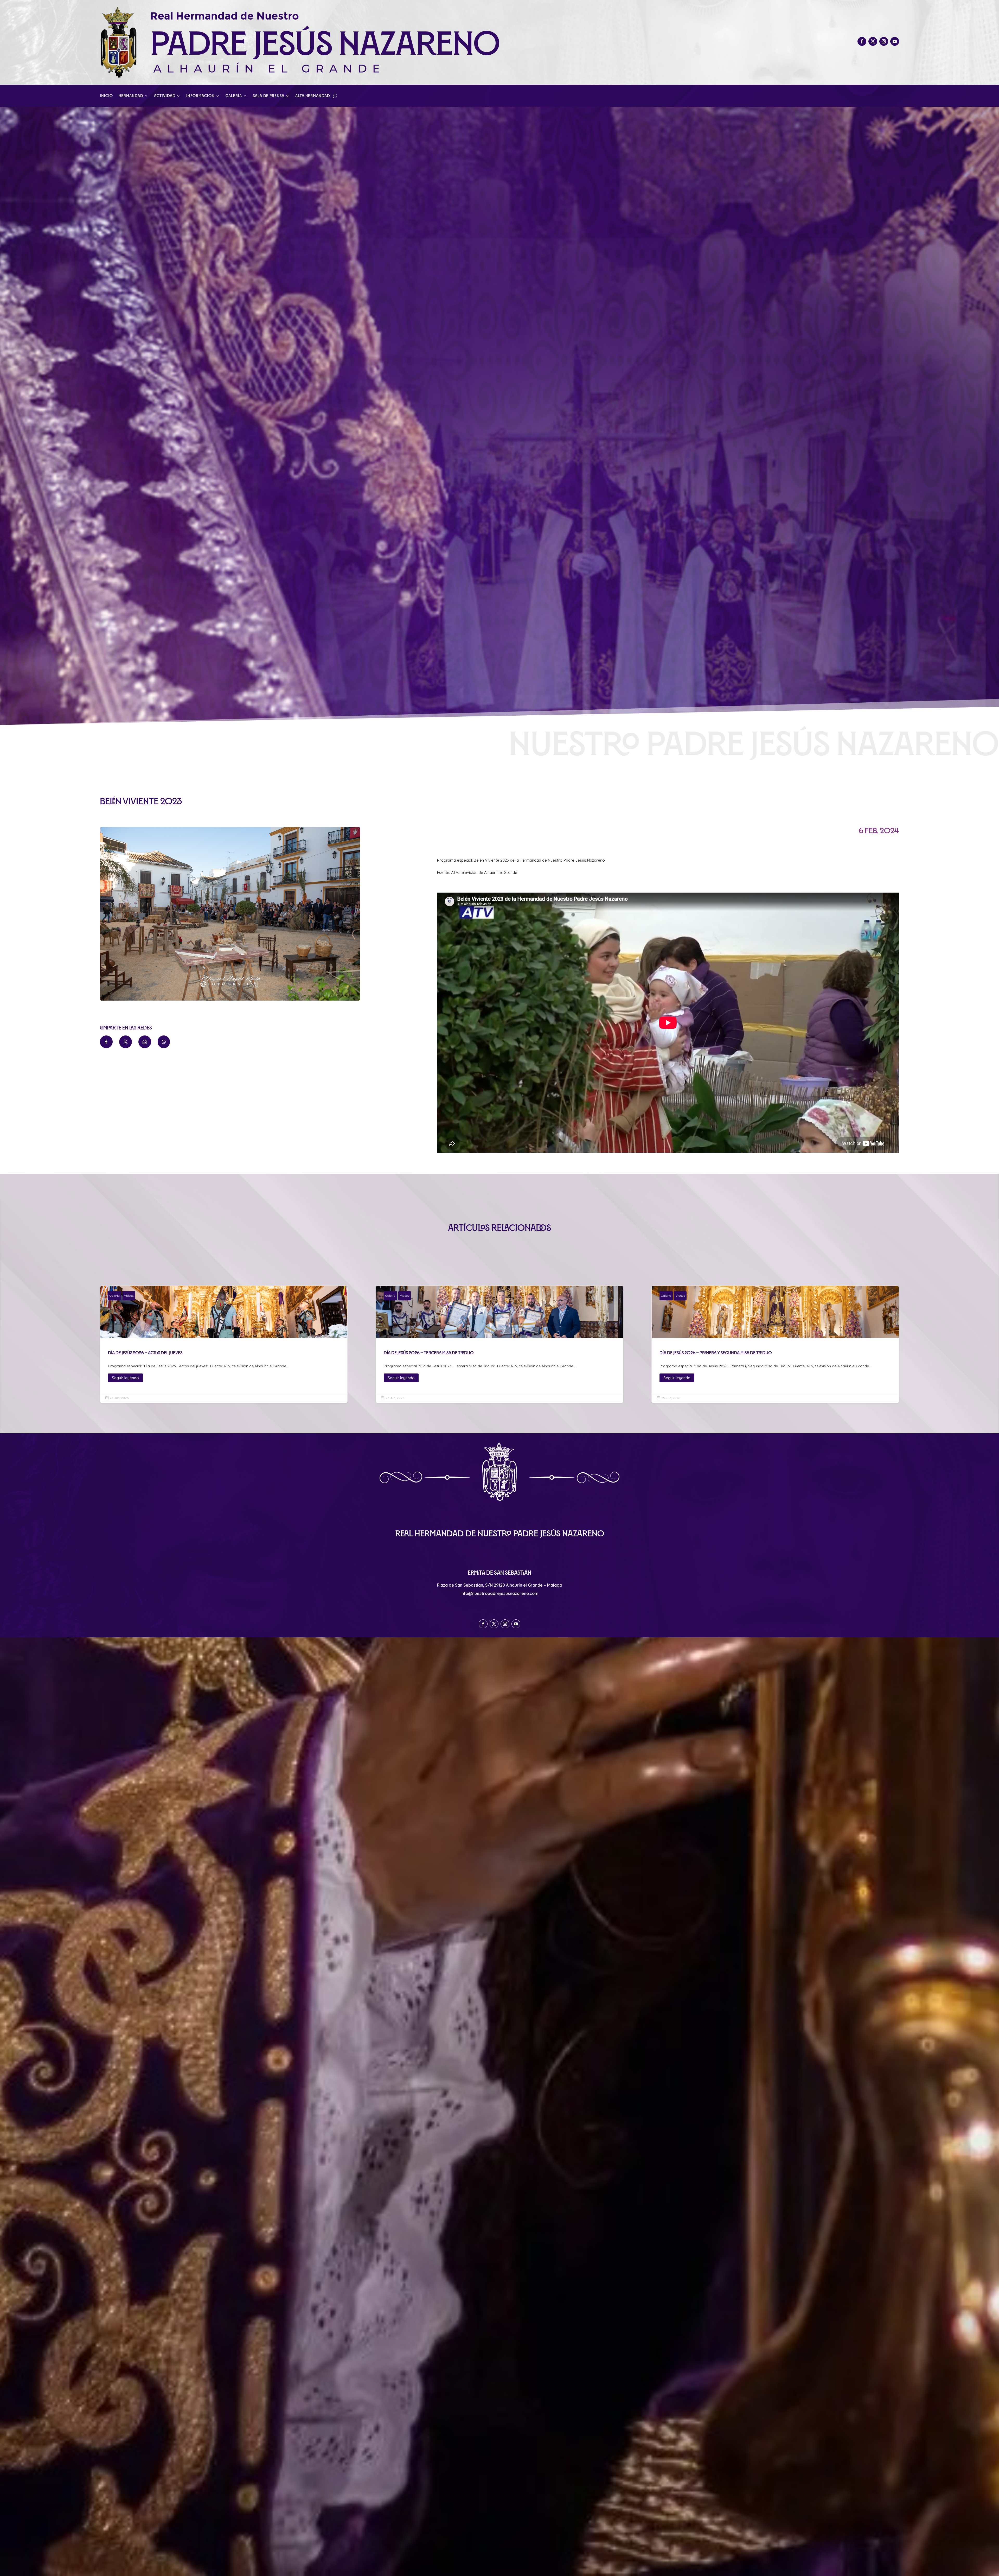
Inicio (106, 96)
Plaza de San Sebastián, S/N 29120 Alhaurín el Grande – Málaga (500, 1585)
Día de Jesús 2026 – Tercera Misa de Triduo (499, 1344)
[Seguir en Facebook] (862, 41)
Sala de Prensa (269, 96)
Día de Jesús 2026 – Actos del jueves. (224, 1344)
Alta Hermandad (313, 96)
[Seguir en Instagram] (884, 41)
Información (200, 96)
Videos (129, 1296)
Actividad (165, 96)
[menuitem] (106, 1042)
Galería (234, 96)
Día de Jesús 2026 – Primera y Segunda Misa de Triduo (775, 1344)
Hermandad (131, 96)
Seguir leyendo (125, 1378)
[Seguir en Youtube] (895, 41)
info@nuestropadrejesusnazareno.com (499, 1593)
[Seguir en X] (873, 41)
